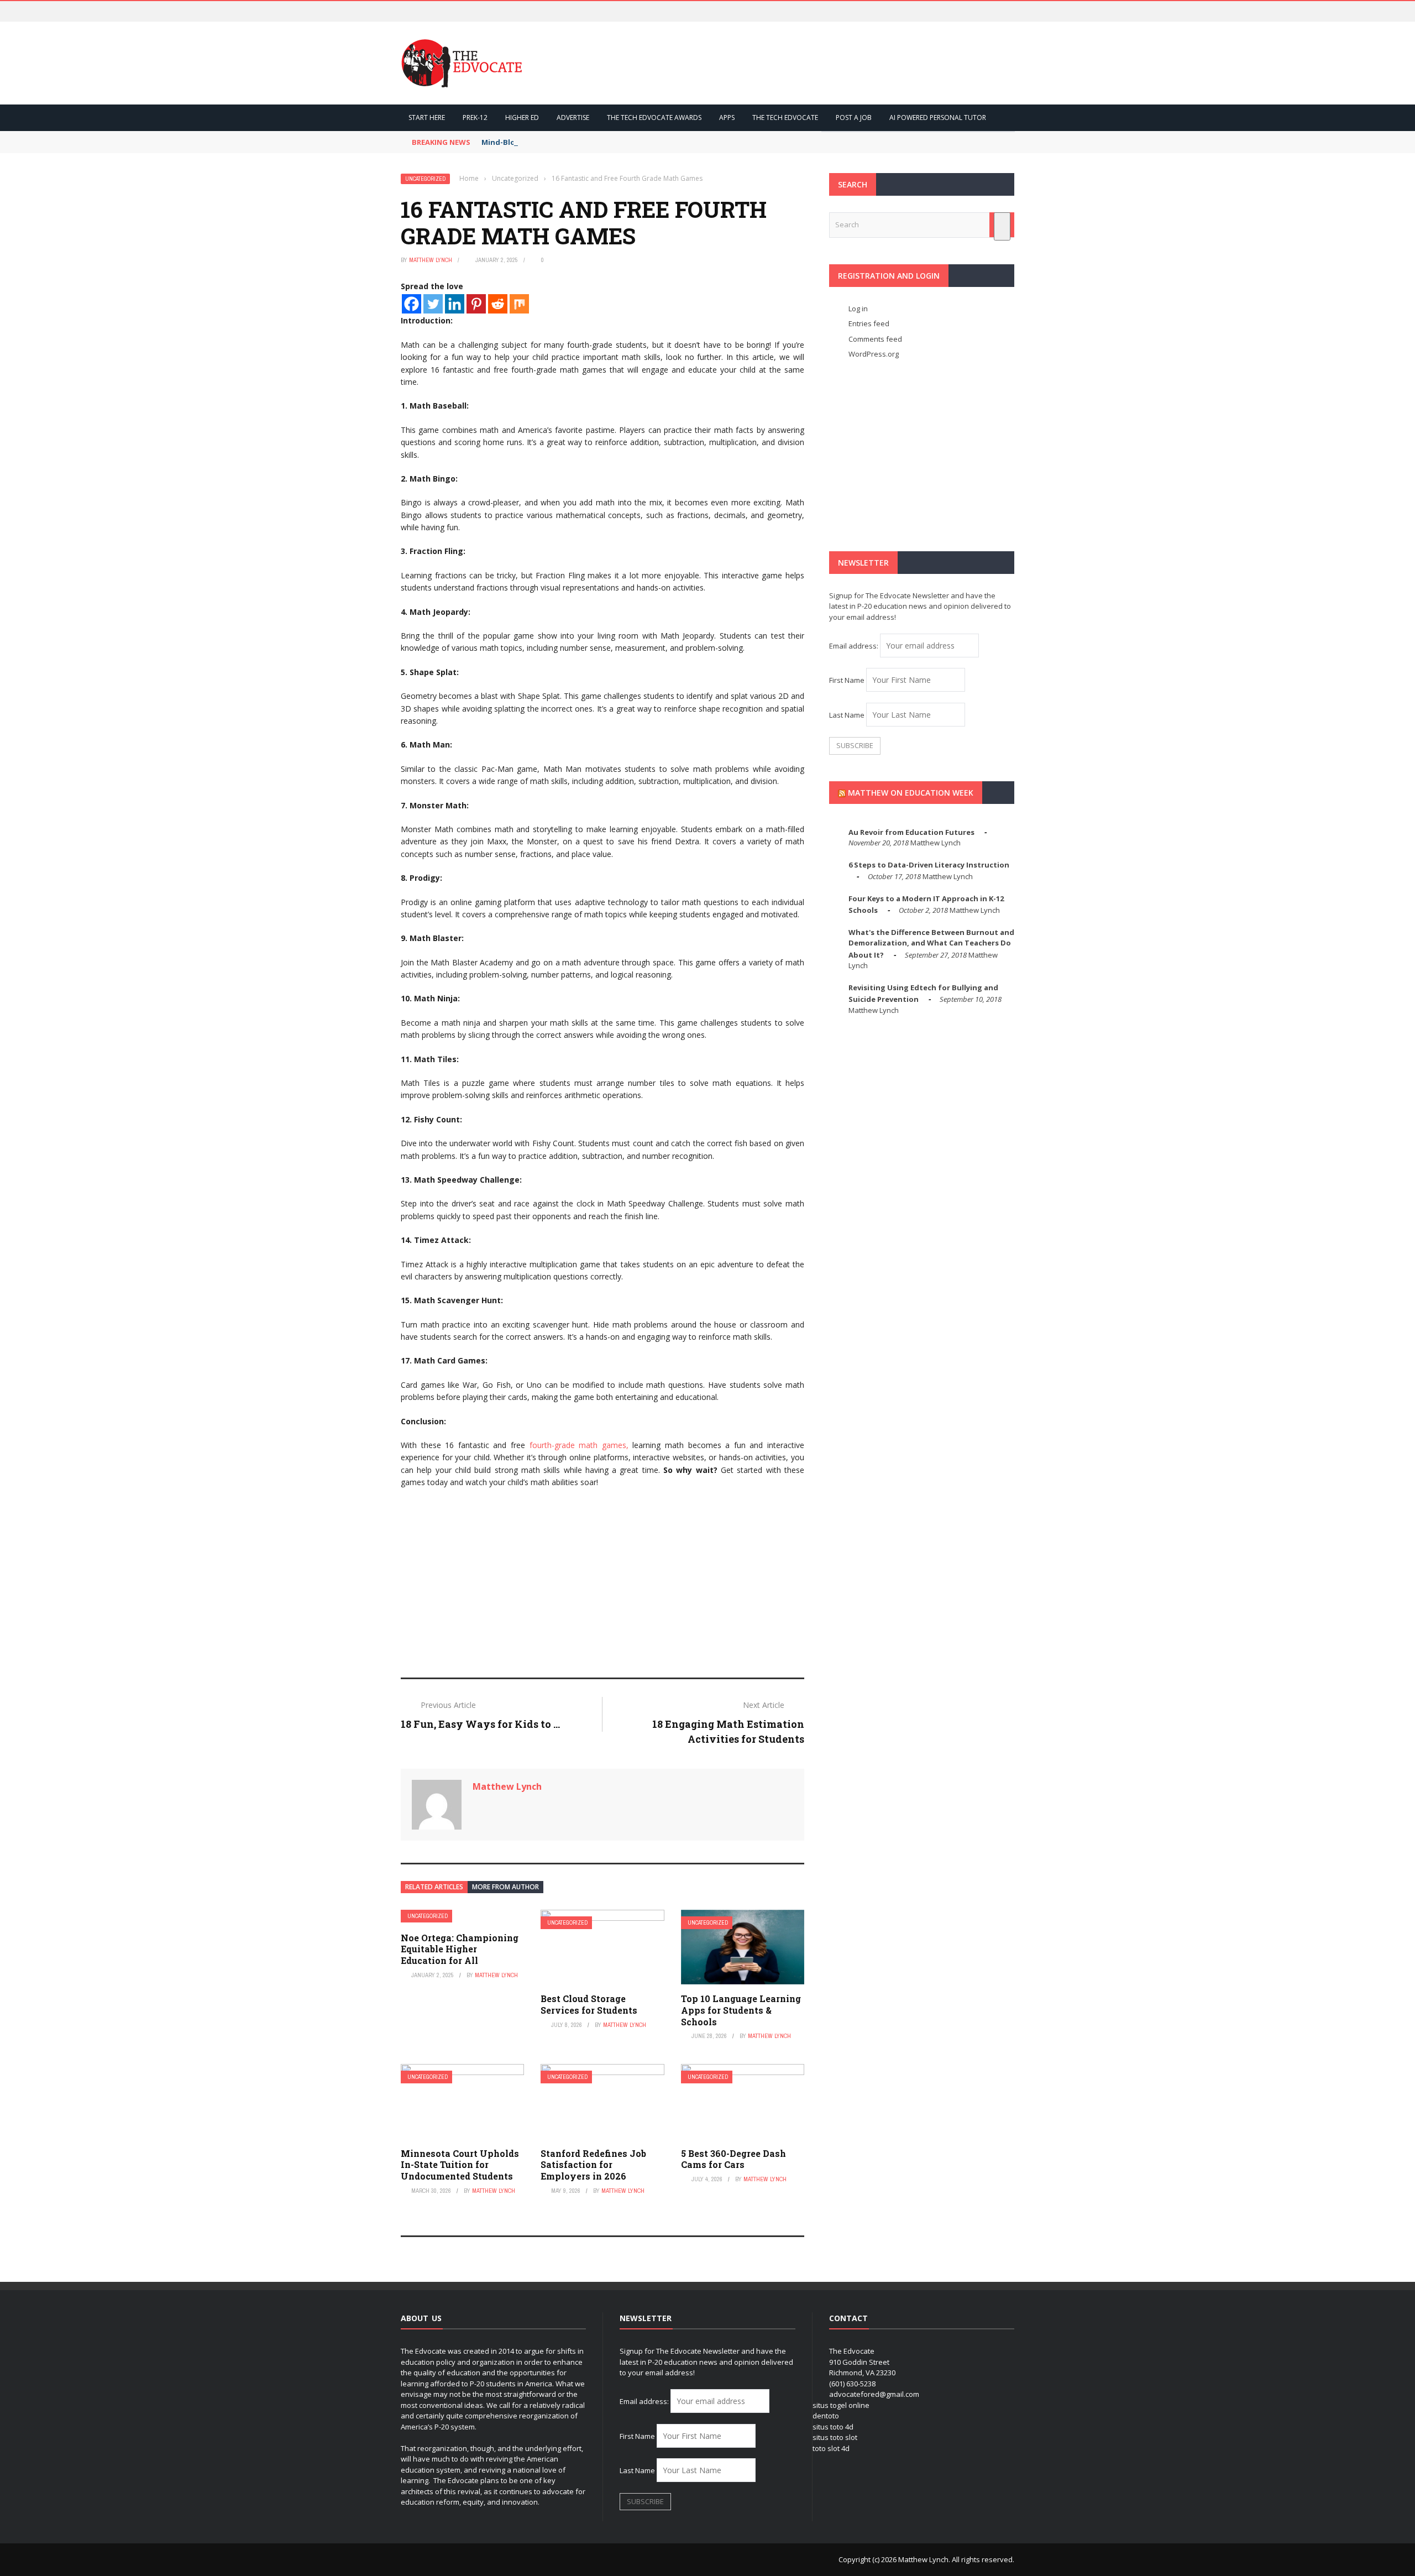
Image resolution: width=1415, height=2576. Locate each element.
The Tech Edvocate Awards (654, 117)
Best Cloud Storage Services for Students (589, 2004)
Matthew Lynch (431, 260)
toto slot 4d (831, 2448)
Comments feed (875, 339)
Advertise (573, 117)
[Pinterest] (476, 304)
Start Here (427, 117)
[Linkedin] (455, 304)
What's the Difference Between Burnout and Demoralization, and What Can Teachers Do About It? (931, 944)
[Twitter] (433, 304)
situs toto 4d (833, 2427)
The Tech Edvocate (785, 117)
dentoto (826, 2416)
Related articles (434, 1887)
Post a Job (854, 117)
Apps (727, 117)
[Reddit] (498, 304)
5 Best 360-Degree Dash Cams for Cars (733, 2159)
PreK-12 (475, 117)
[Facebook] (412, 304)
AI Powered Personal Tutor (938, 117)
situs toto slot (835, 2437)
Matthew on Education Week (911, 793)
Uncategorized (425, 179)
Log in (858, 309)
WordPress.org (874, 354)
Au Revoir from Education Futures (911, 832)
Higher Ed (522, 117)
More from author (505, 1887)
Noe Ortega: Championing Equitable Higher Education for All (460, 1949)
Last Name (847, 715)
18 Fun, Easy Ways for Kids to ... (480, 1724)
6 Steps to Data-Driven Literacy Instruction (929, 865)
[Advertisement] (602, 1578)
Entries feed (869, 323)
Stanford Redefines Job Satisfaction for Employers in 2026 (593, 2165)
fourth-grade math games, (577, 1445)
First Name (847, 680)
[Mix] (519, 304)
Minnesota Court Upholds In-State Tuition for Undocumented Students (460, 2165)
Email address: (855, 646)
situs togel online (841, 2405)
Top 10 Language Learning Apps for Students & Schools (741, 2010)
